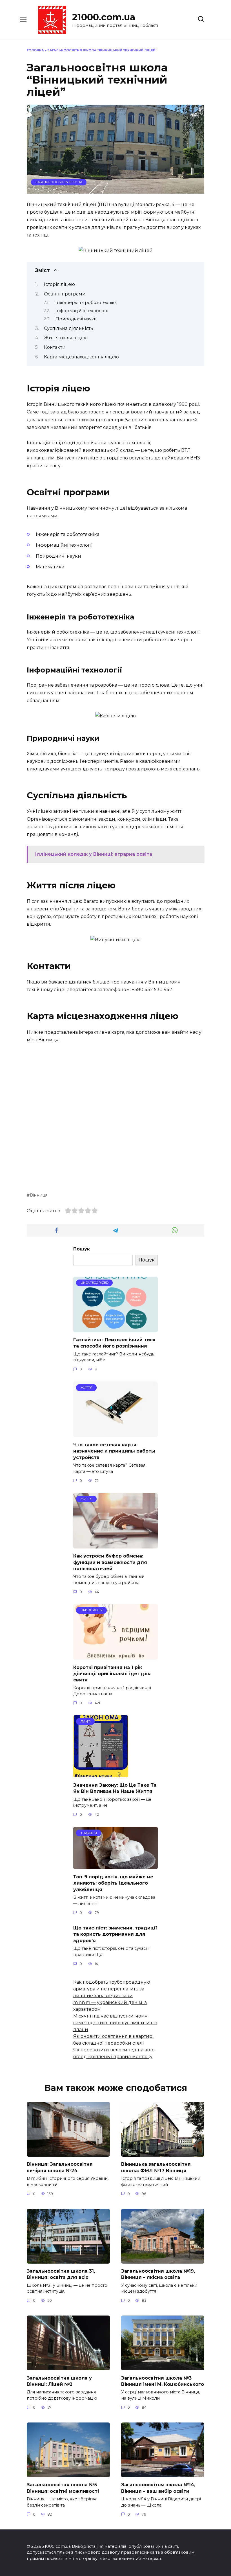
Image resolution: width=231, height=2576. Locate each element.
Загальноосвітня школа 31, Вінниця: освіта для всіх (61, 2274)
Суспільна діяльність (69, 328)
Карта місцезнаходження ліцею (81, 357)
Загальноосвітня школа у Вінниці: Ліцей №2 (59, 2381)
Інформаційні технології (82, 311)
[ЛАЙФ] (101, 1774)
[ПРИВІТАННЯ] (115, 1656)
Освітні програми (65, 294)
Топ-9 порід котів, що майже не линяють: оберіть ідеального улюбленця (113, 1883)
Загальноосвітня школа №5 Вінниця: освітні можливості (63, 2488)
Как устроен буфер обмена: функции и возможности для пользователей (110, 1562)
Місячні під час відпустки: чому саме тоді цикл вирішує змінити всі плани (115, 2023)
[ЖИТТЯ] (115, 1433)
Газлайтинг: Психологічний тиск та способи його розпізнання (114, 1343)
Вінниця (39, 1195)
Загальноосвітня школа (59, 182)
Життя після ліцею (66, 338)
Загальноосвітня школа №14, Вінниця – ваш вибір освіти (158, 2488)
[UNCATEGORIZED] (115, 1329)
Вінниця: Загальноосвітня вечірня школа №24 (60, 2167)
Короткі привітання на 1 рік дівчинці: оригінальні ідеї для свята (112, 1673)
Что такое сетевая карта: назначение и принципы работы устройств (114, 1451)
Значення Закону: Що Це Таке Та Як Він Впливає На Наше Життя (115, 1788)
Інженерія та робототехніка (86, 303)
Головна (35, 50)
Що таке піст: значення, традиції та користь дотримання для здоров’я (115, 1934)
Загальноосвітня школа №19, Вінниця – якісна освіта (158, 2274)
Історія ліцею (59, 284)
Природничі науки (76, 319)
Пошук (82, 1249)
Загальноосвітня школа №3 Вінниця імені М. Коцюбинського (163, 2381)
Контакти (55, 347)
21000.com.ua (104, 17)
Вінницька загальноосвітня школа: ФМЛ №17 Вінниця (156, 2167)
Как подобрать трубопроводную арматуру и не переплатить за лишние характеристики (112, 1989)
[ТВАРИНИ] (115, 1866)
